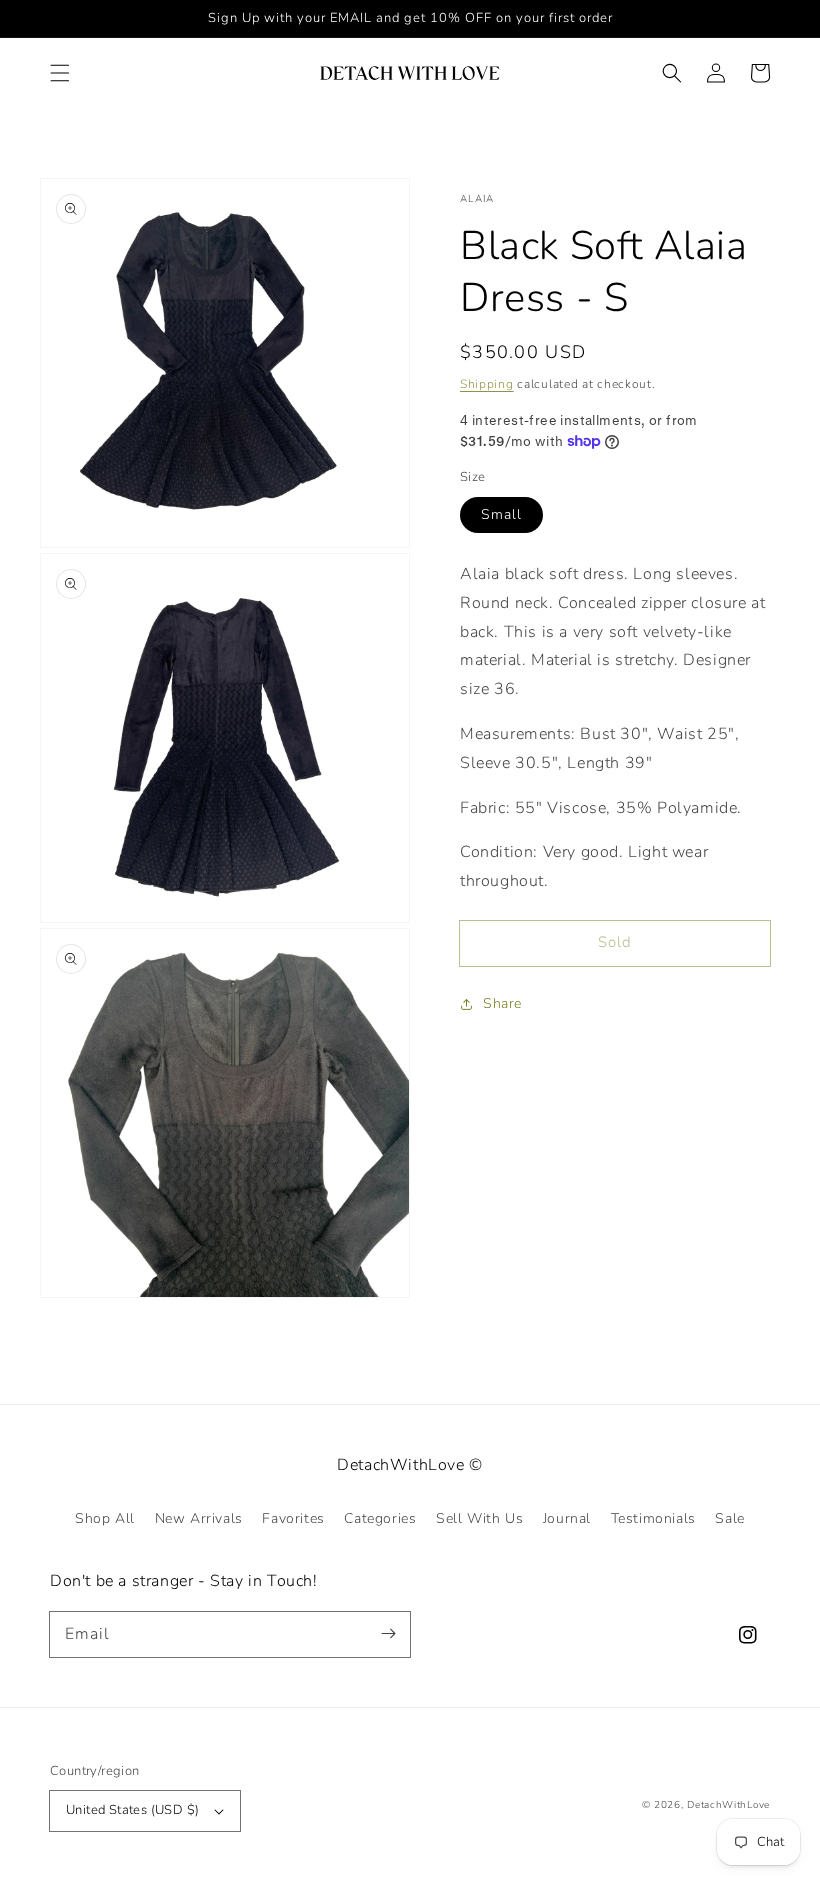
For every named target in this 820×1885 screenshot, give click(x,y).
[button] (60, 73)
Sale (729, 1518)
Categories (380, 1518)
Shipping (487, 384)
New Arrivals (199, 1518)
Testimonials (653, 1518)
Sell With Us (479, 1518)
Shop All (105, 1518)
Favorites (293, 1518)
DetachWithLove (728, 1805)
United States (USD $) (132, 1810)
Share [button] (502, 1003)
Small (501, 514)
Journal (567, 1518)
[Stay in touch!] (388, 1634)
